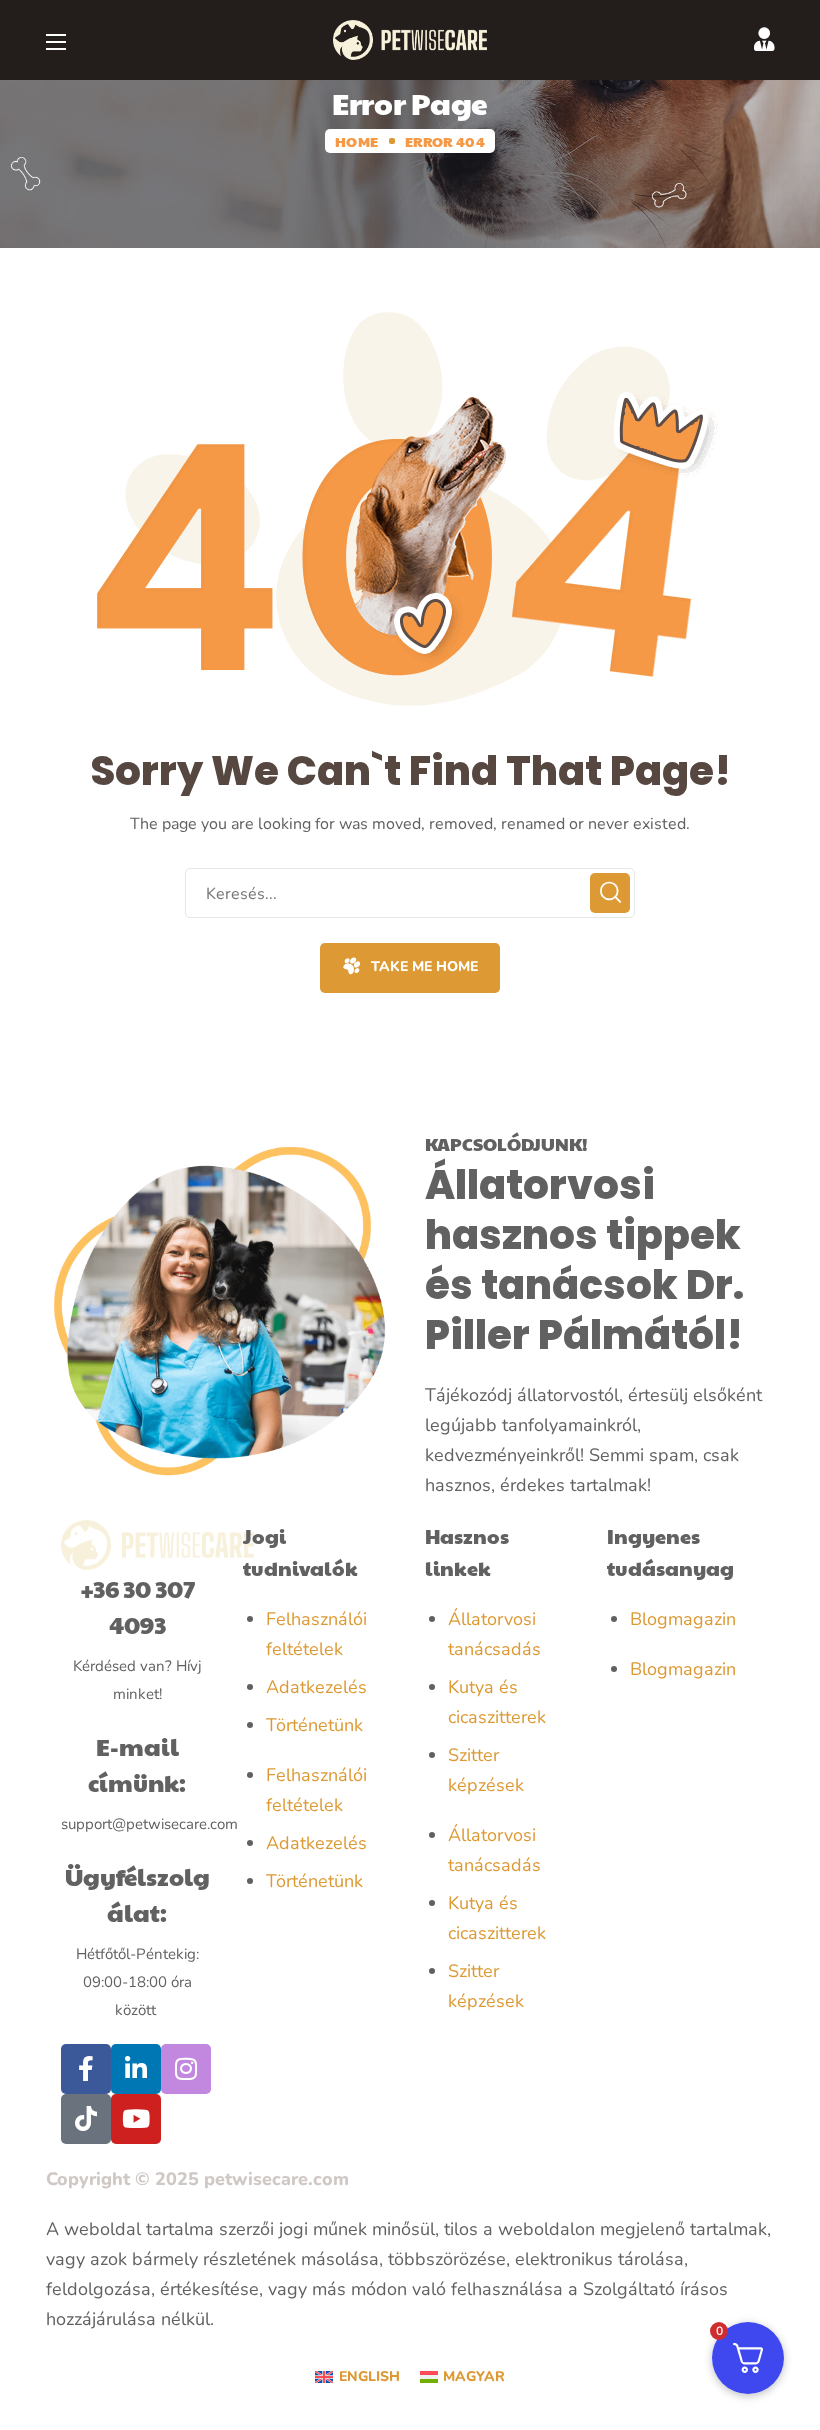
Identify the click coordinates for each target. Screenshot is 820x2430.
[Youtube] (136, 2119)
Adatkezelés (316, 1687)
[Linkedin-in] (136, 2069)
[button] (409, 968)
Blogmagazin (683, 1619)
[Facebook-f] (86, 2069)
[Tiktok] (86, 2119)
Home (356, 141)
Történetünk (314, 1725)
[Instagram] (186, 2069)
